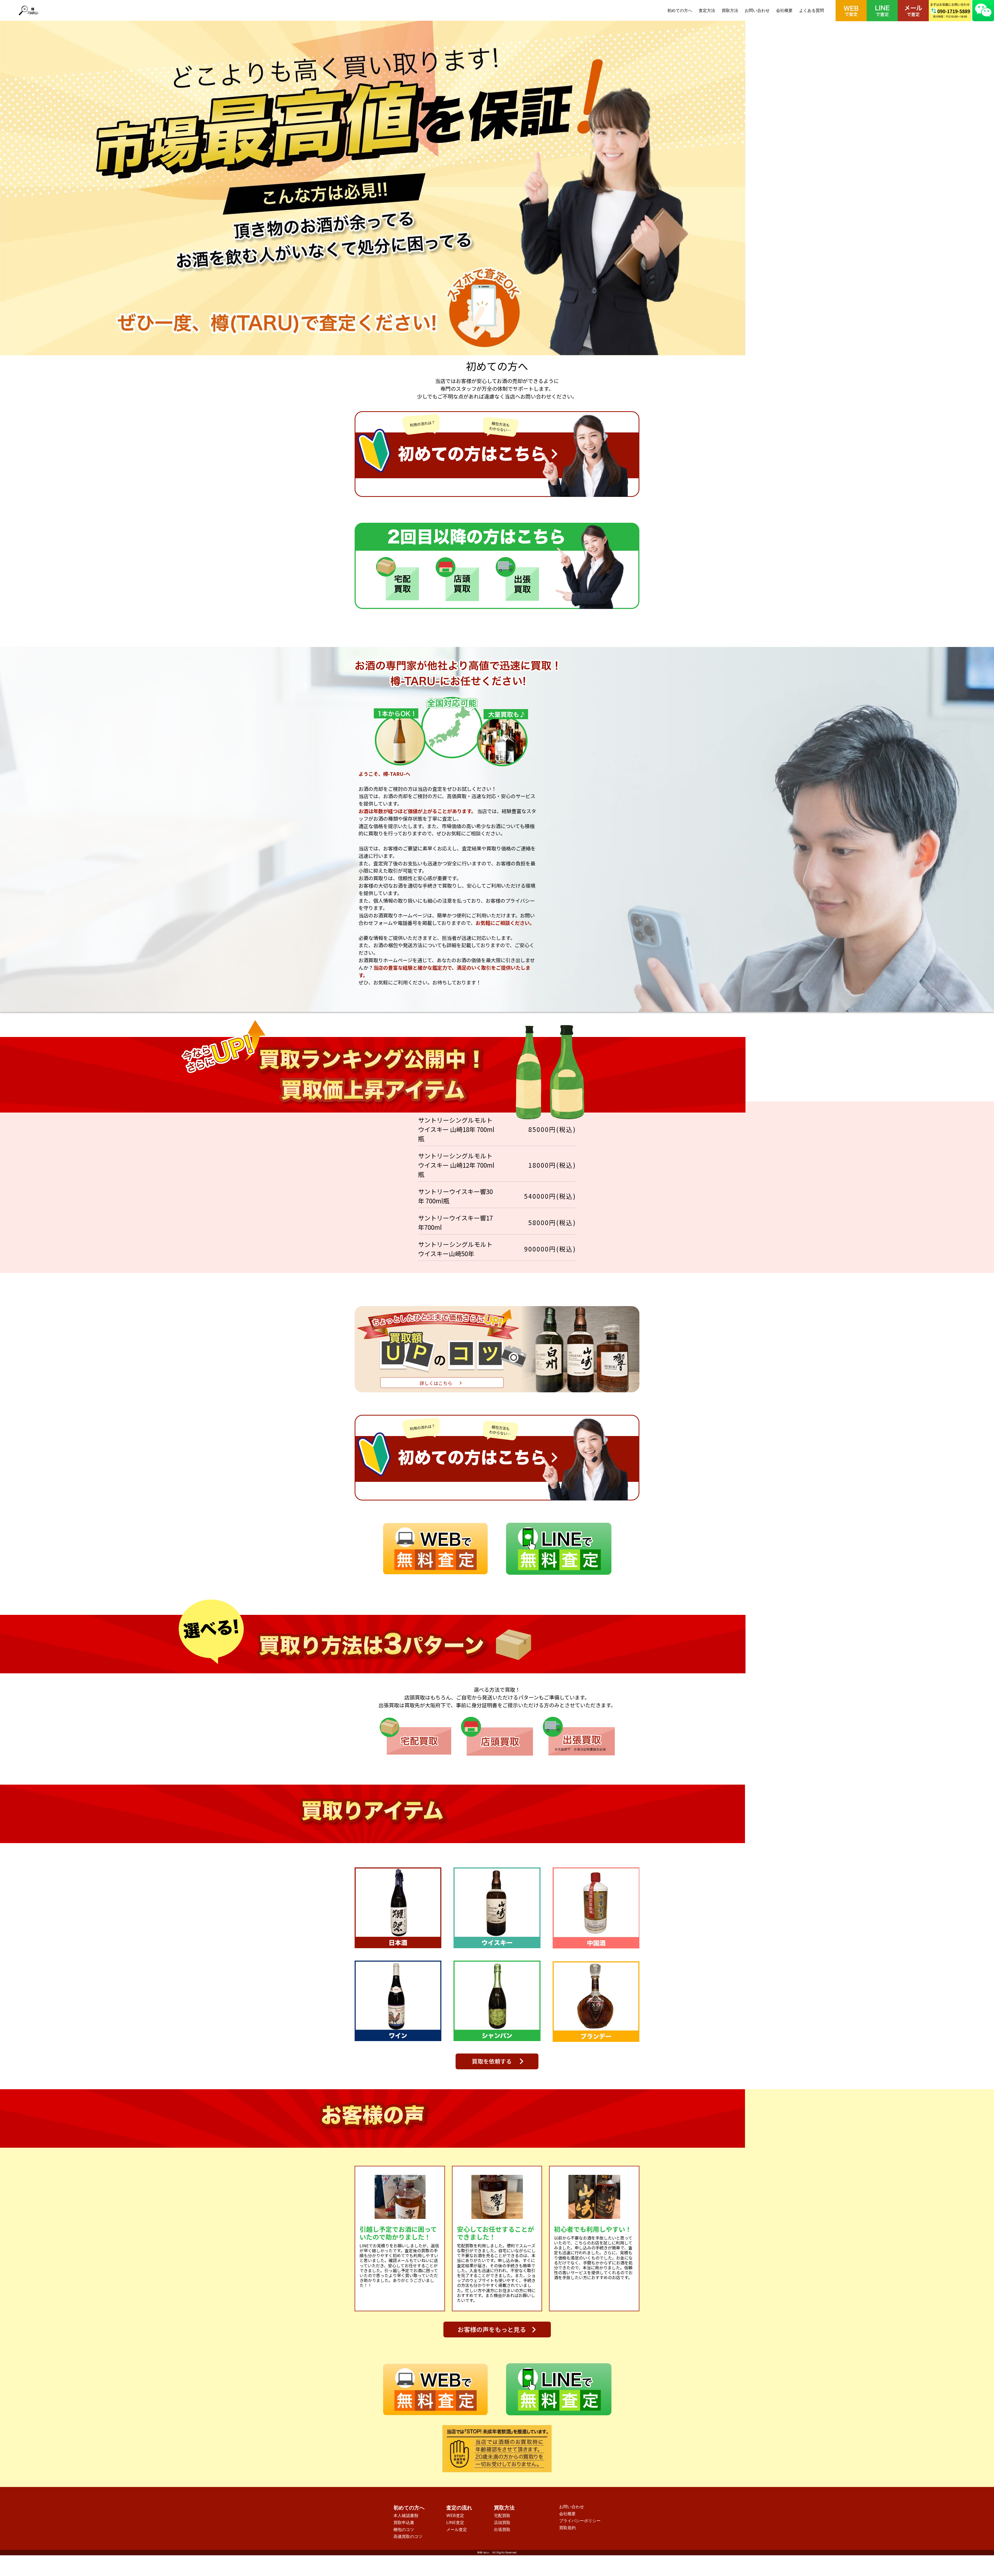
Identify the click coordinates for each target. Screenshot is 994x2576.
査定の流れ (459, 2508)
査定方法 (707, 10)
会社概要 (784, 10)
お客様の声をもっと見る (492, 2329)
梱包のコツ (404, 2529)
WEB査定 (455, 2515)
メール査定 (457, 2529)
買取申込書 (404, 2522)
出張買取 (502, 2529)
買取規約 (567, 2528)
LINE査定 (455, 2522)
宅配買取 (502, 2515)
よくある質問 (812, 10)
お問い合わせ (757, 10)
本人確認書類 (406, 2515)
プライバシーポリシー (580, 2521)
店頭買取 (502, 2522)
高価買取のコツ (408, 2536)
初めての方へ (680, 10)
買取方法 (730, 10)
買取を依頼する (492, 2061)
